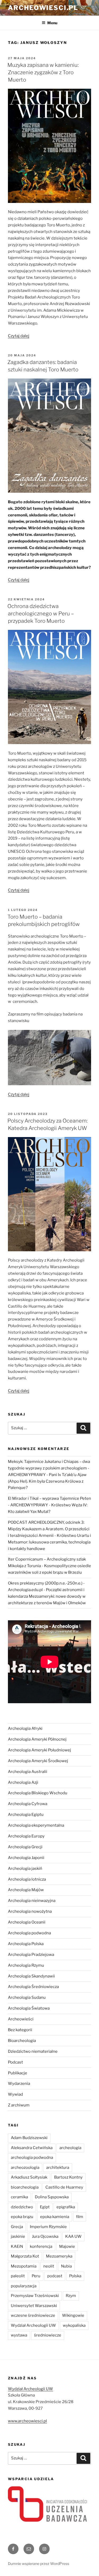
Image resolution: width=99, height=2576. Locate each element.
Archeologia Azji (23, 1782)
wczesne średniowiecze (33, 2315)
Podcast (15, 2062)
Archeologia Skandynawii (31, 1976)
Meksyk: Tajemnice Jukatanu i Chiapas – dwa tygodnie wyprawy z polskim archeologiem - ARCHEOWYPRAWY (49, 1468)
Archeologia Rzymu (26, 1965)
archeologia (70, 2148)
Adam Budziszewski (29, 2138)
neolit (49, 2266)
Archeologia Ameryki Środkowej (38, 1761)
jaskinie (18, 2236)
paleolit (18, 2276)
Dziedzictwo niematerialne (33, 2051)
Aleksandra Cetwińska (32, 2148)
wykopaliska (74, 2325)
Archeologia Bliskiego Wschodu (38, 1793)
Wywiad (15, 2094)
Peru (36, 2276)
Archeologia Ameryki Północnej (37, 1739)
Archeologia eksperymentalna (36, 1825)
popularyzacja (24, 2286)
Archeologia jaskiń (25, 1869)
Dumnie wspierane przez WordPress (39, 2563)
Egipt (45, 2207)
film (80, 2217)
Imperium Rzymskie (48, 2227)
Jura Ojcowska (45, 2236)
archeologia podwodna (32, 2158)
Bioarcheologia (22, 2041)
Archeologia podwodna (29, 1933)
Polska (75, 2276)
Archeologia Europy (26, 1836)
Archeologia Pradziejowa (31, 1955)
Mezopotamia (24, 2266)
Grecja (17, 2227)
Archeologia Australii (28, 1772)
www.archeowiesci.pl (27, 2421)
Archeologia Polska (26, 1944)
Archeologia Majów (26, 1890)
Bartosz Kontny (68, 2177)
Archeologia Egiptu (26, 1815)
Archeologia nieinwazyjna (32, 1901)
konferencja (41, 2246)
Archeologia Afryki (25, 1728)
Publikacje (18, 2073)
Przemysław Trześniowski (35, 2296)
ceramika (19, 2197)
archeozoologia (25, 2168)
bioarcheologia (25, 2187)
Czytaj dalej (19, 336)
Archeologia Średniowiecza (33, 1987)
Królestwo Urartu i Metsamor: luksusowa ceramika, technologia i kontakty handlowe (49, 1542)
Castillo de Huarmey (64, 2187)
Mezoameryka (59, 2256)
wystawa (19, 2335)
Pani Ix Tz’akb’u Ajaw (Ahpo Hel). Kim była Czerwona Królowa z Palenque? (47, 1481)
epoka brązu (22, 2217)
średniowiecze (48, 2335)
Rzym (71, 2296)
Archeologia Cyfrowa (28, 1804)
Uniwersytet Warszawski (34, 2306)
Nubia (66, 2266)
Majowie (67, 2246)
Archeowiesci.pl (43, 8)
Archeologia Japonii (26, 1858)
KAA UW (73, 2236)
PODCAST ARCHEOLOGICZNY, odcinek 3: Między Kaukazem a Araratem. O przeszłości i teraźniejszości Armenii (49, 1529)
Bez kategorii (20, 2030)
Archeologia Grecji (25, 1847)
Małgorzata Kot (25, 2256)
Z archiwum (19, 2105)
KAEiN (17, 2246)
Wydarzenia (19, 2084)
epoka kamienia (55, 2217)
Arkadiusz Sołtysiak (29, 2177)
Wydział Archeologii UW (33, 2325)
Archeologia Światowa (29, 2008)
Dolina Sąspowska (52, 2197)
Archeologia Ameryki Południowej (39, 1750)
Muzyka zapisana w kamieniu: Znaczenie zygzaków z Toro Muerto (43, 72)
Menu (52, 23)
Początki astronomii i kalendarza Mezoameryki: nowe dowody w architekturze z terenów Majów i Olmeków (47, 1596)
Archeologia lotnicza (27, 1879)
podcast (55, 2276)
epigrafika (66, 2207)
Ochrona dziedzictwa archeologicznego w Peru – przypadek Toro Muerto (41, 614)
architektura (58, 2168)
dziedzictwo (22, 2207)
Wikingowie (73, 2315)
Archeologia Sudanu (27, 1997)
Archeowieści (21, 2019)
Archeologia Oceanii (27, 1922)
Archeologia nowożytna (30, 1911)
